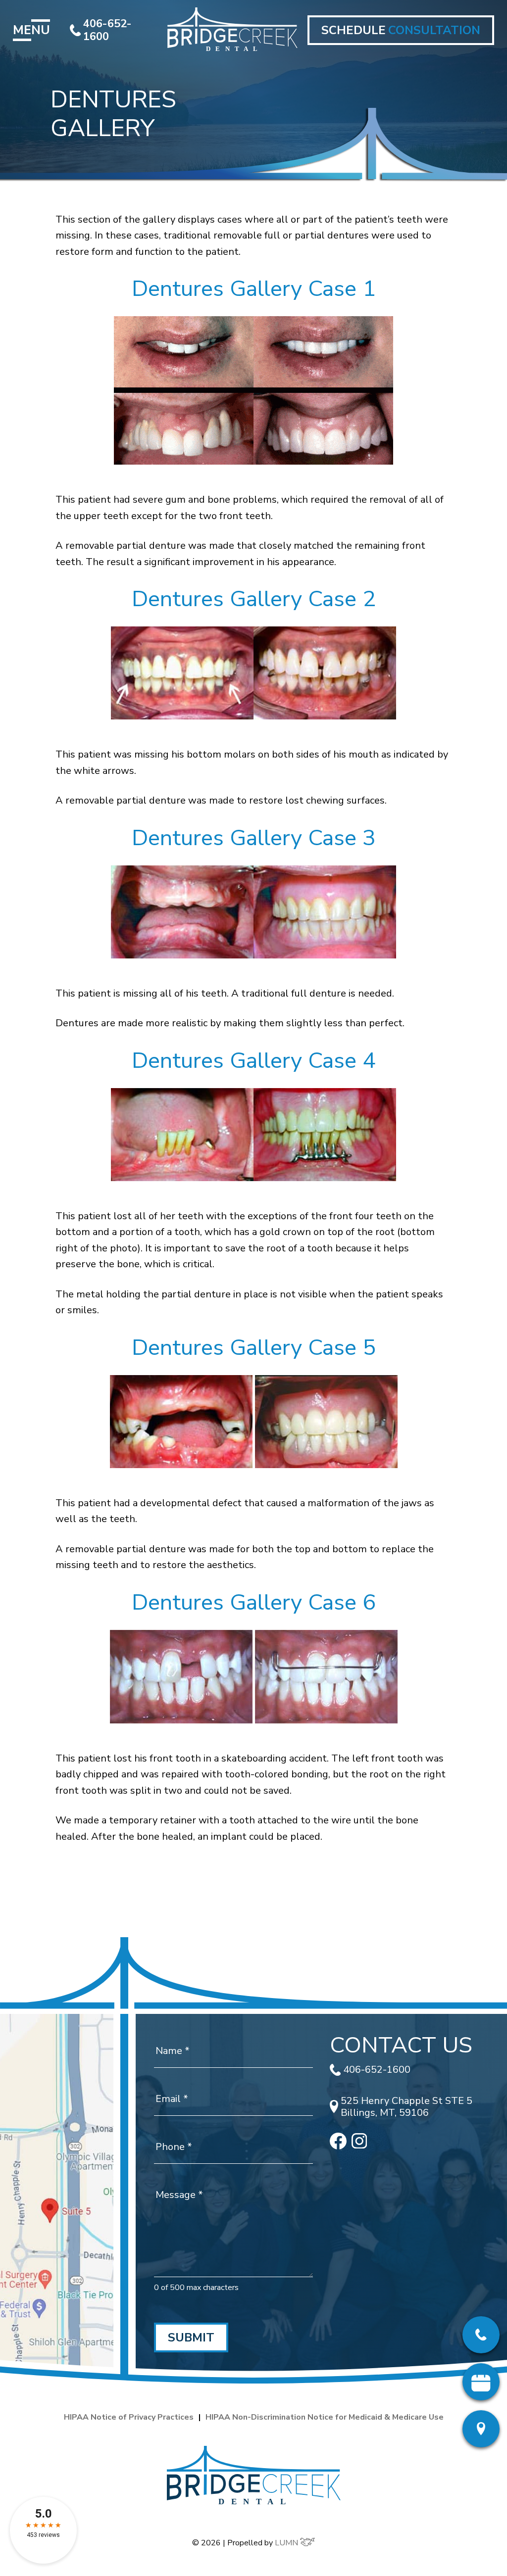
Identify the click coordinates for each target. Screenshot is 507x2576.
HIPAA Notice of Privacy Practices (129, 2417)
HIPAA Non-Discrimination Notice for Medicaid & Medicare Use (325, 2417)
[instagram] (359, 2145)
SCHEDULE (401, 30)
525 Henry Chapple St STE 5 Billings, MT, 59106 (406, 2107)
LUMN (287, 2543)
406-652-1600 (107, 30)
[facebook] (338, 2146)
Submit (191, 2337)
